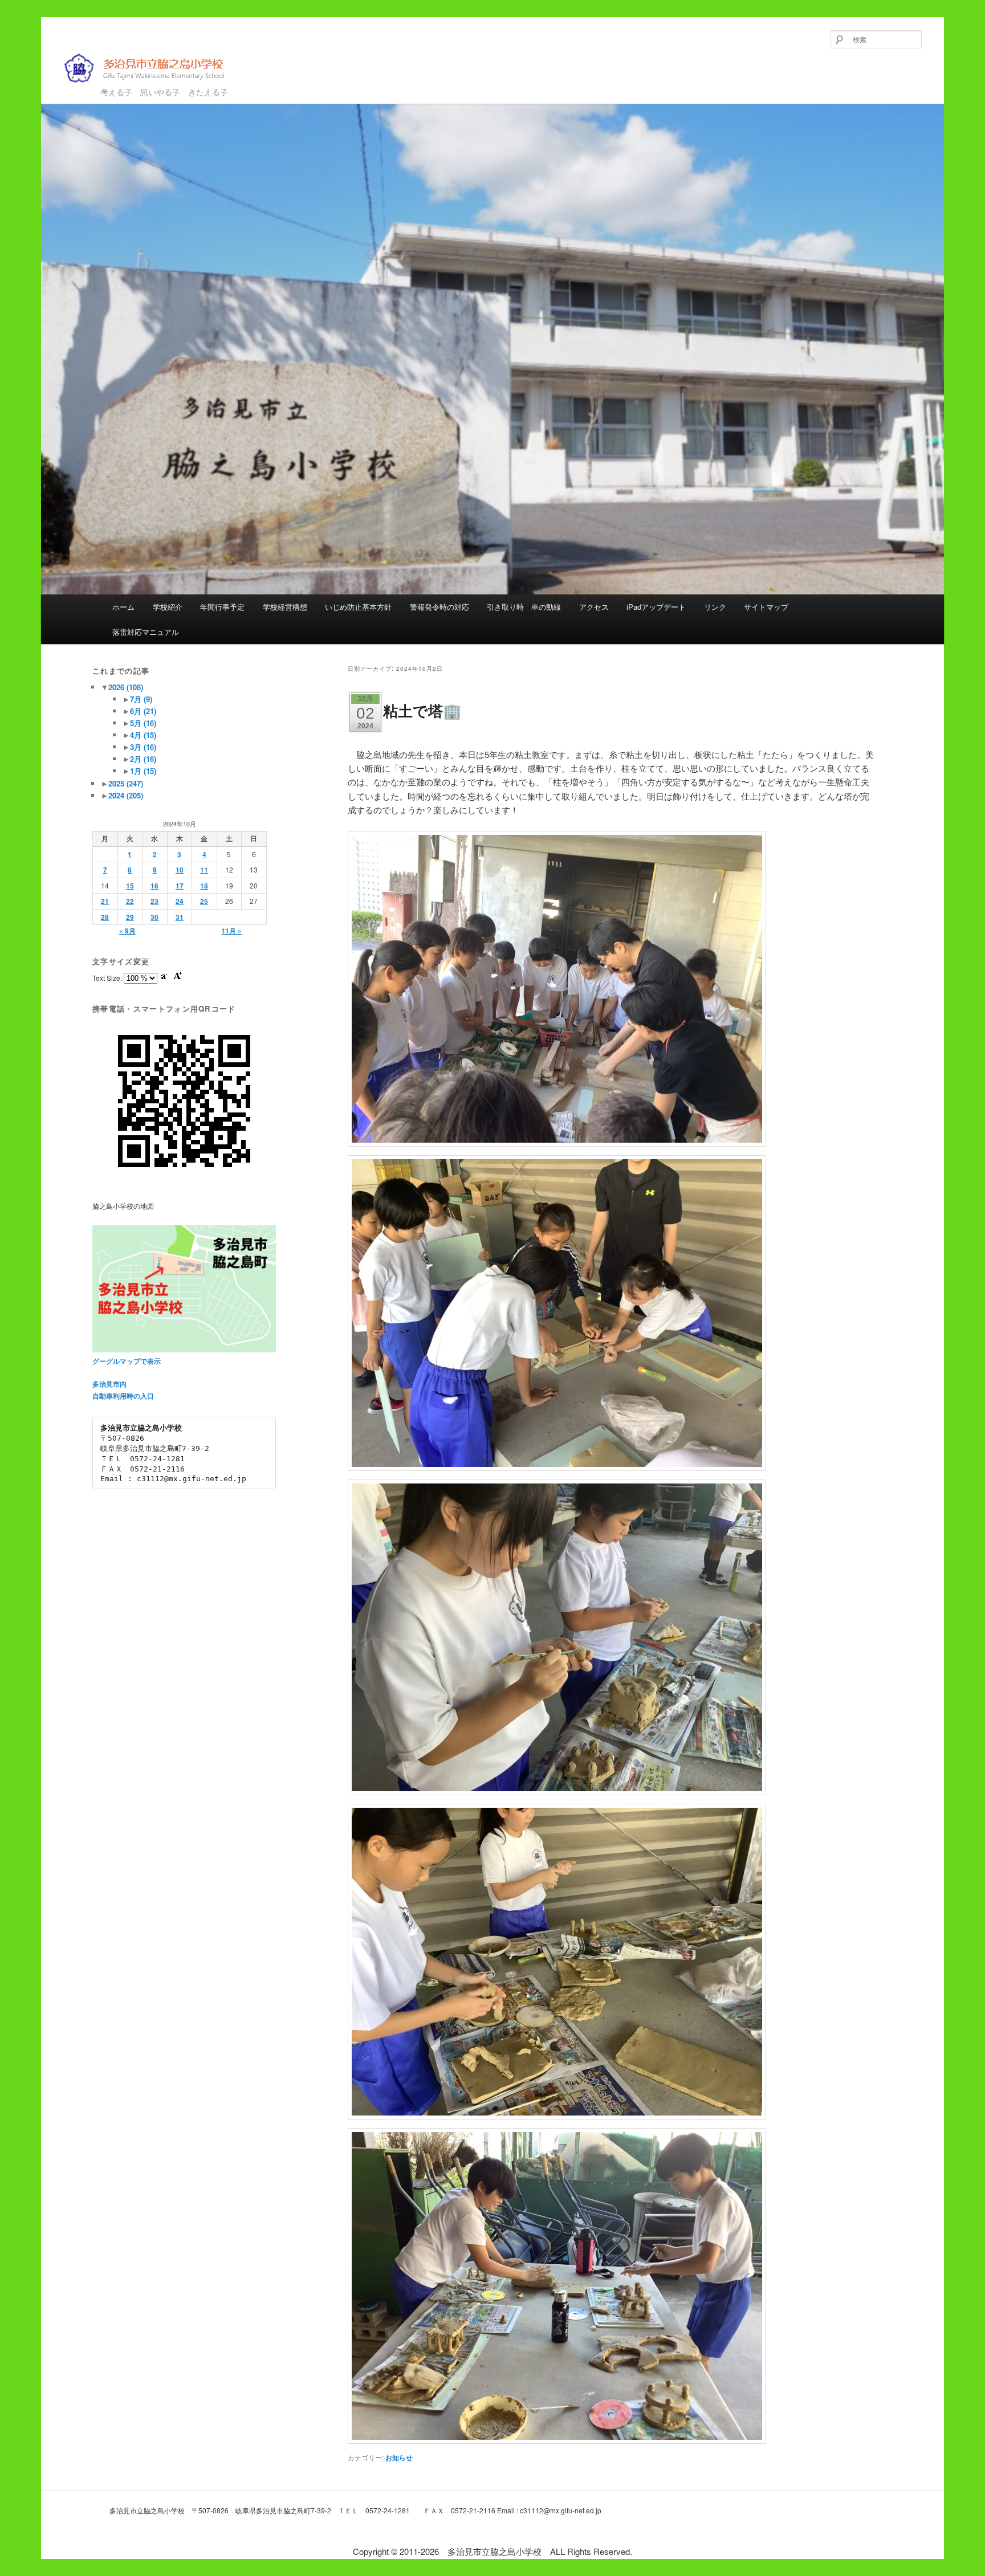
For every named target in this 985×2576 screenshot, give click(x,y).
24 (180, 901)
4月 (143, 735)
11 (204, 870)
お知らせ (399, 2457)
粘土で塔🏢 (422, 710)
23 (154, 901)
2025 (126, 783)
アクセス (594, 607)
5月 (143, 723)
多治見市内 (109, 1384)
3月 (143, 747)
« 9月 (127, 931)
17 (180, 886)
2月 (143, 759)
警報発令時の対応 (439, 607)
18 (204, 886)
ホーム (123, 607)
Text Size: (108, 978)
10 (180, 870)
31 (180, 917)
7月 (141, 699)
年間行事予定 (222, 607)
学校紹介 (168, 607)
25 (204, 901)
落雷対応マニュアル (146, 632)
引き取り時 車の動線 (524, 607)
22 (130, 901)
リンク (715, 607)
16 (154, 886)
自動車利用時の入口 (123, 1396)
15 (130, 886)
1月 (143, 771)
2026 (126, 687)
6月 (143, 711)
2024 (126, 795)
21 (105, 901)
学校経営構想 (285, 607)
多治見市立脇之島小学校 (136, 87)
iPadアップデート (656, 607)
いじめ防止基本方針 (358, 607)
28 (105, 917)
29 (130, 917)
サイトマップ (766, 607)
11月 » (231, 931)
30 (154, 917)
